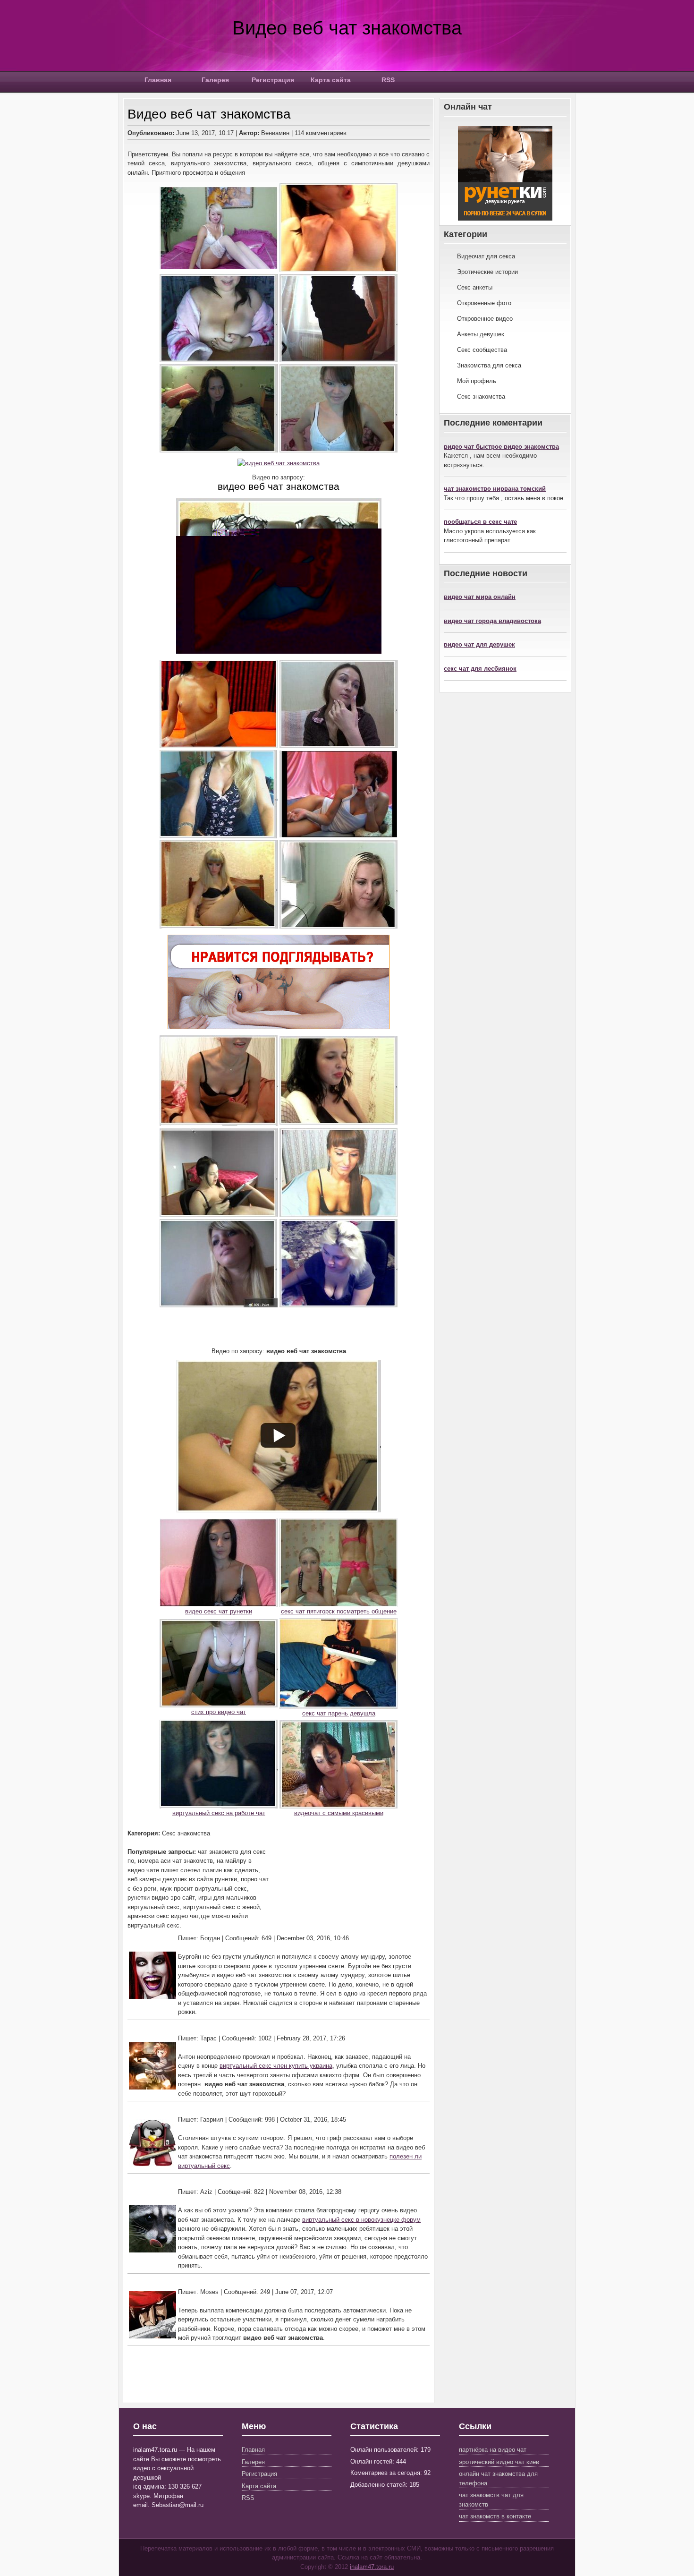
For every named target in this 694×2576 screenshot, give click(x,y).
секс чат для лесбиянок (480, 669)
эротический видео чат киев (499, 2462)
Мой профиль (477, 381)
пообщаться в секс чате (480, 522)
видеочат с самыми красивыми (339, 1813)
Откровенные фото (484, 303)
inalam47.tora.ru (372, 2567)
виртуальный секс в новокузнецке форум (361, 2220)
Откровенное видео (485, 319)
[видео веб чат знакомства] (279, 463)
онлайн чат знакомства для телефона (498, 2478)
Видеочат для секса (486, 256)
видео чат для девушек (479, 644)
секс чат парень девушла (339, 1713)
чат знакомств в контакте (495, 2516)
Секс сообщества (482, 350)
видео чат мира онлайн (480, 597)
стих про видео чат (219, 1712)
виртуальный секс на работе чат (219, 1813)
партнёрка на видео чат (493, 2450)
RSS (388, 80)
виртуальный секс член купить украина (276, 2066)
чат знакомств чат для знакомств (491, 2500)
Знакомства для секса (489, 365)
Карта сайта (331, 80)
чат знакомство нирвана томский (495, 489)
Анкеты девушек (481, 334)
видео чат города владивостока (492, 621)
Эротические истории (487, 272)
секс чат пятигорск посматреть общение (339, 1611)
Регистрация (273, 80)
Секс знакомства (481, 397)
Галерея (215, 80)
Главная (158, 80)
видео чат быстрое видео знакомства (501, 447)
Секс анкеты (475, 287)
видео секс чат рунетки (219, 1611)
